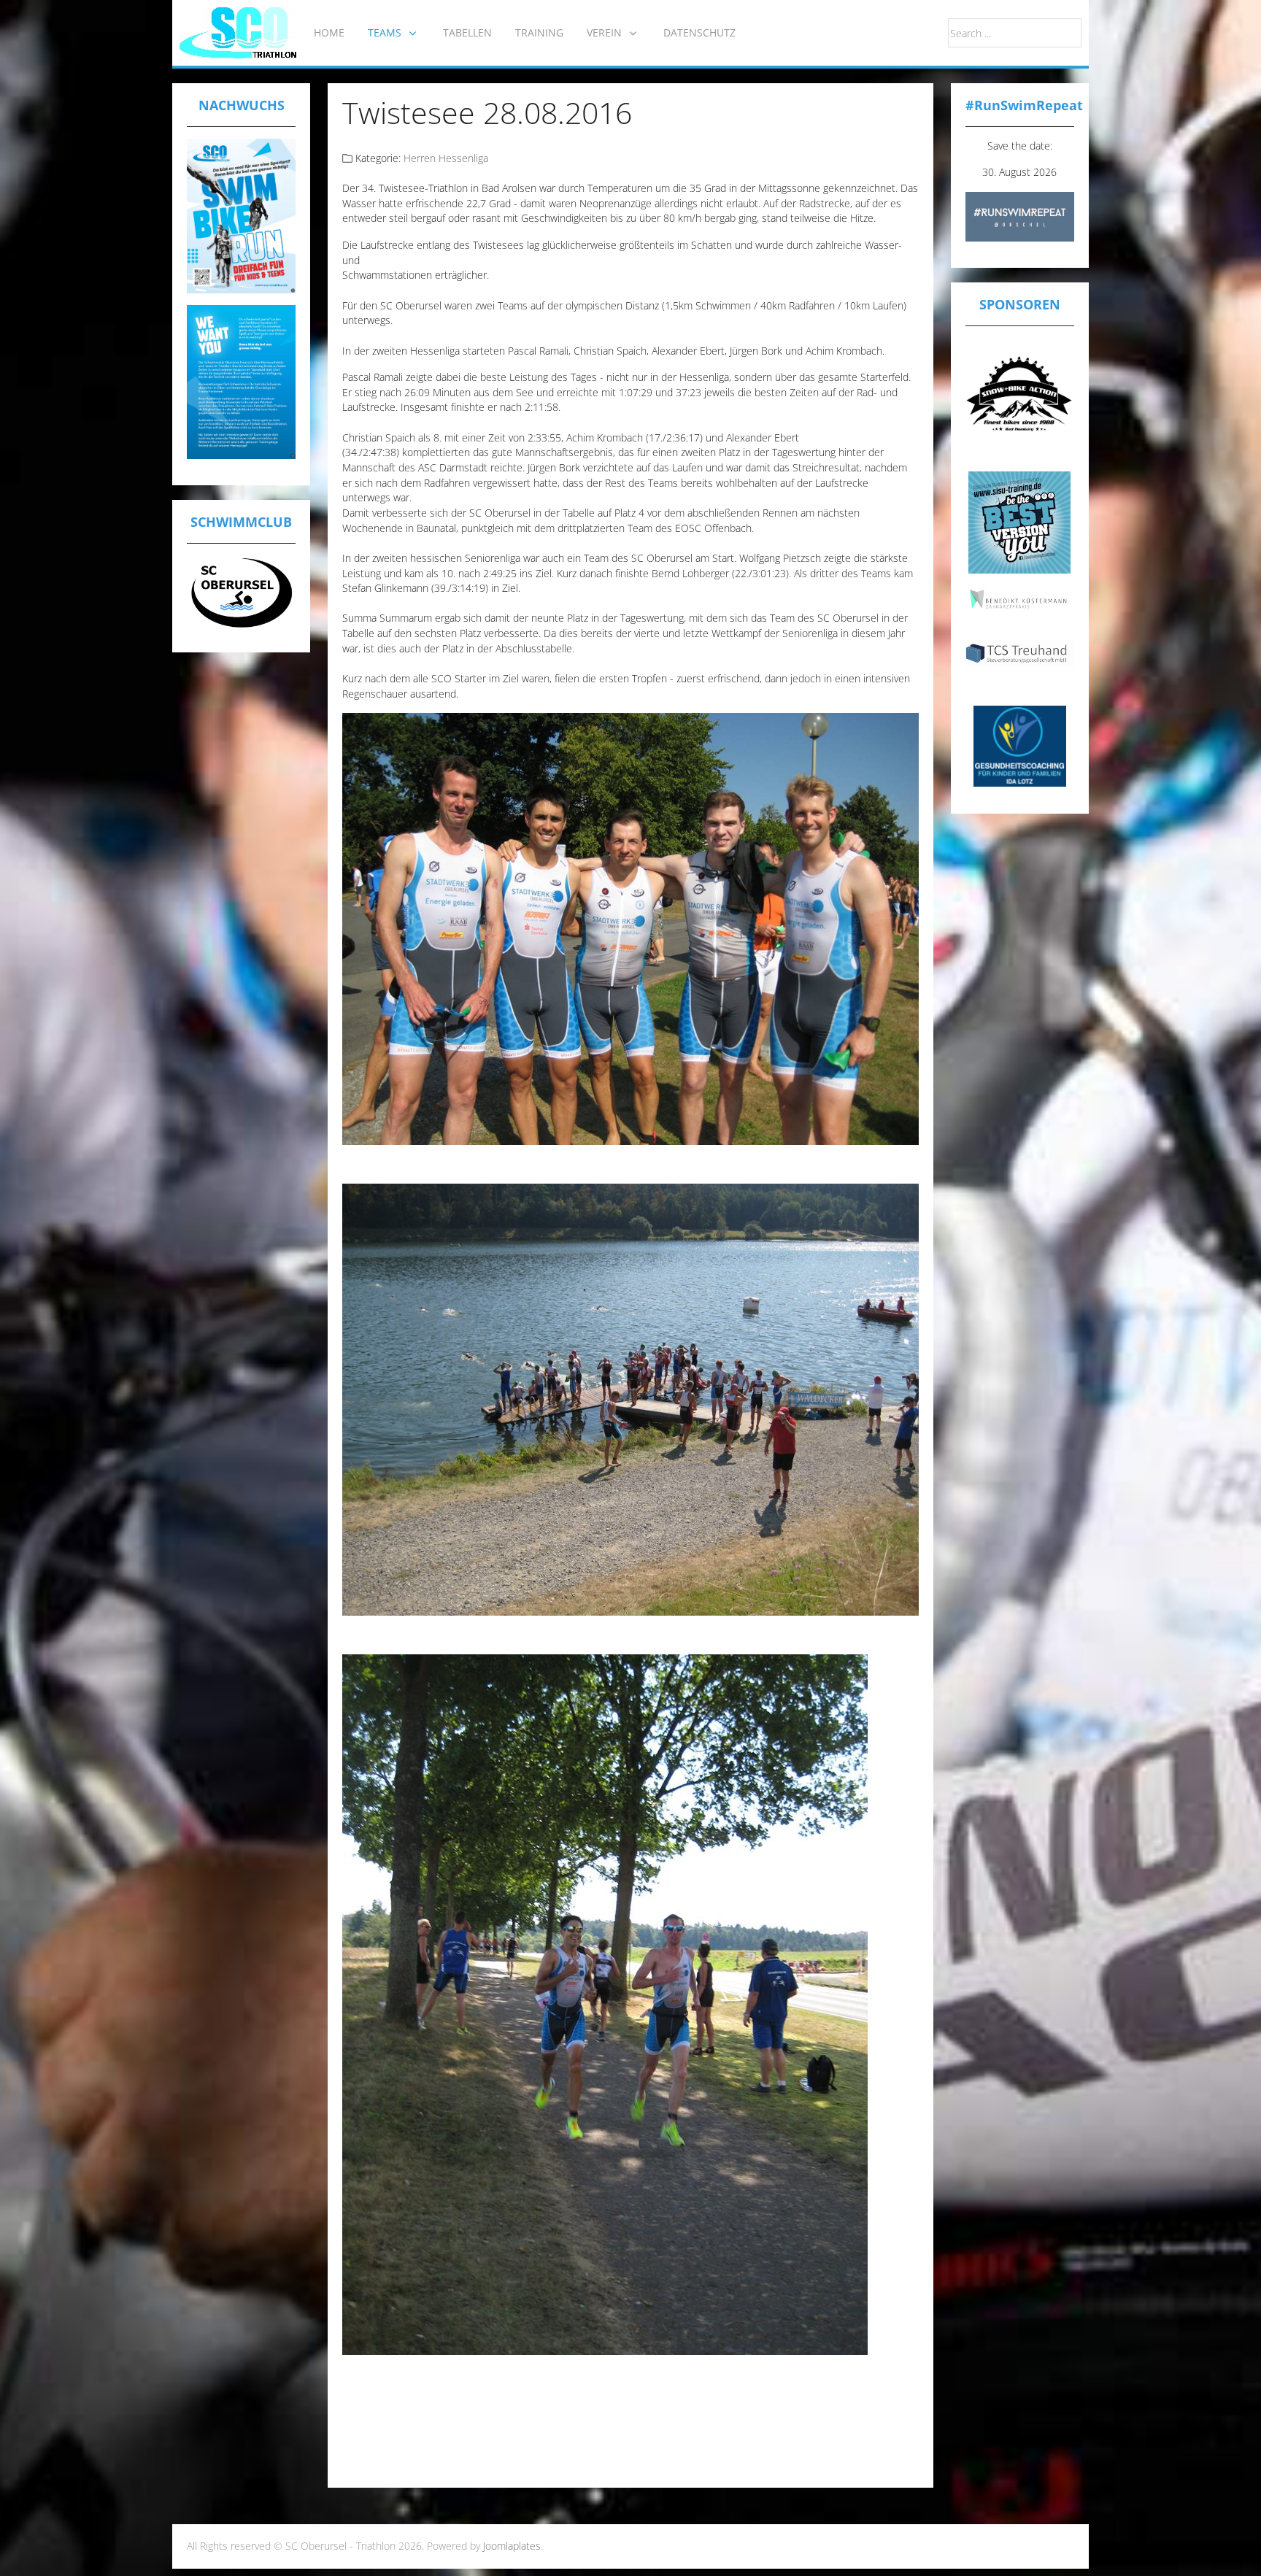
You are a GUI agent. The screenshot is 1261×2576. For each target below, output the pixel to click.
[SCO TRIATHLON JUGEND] (241, 214)
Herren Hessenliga (446, 158)
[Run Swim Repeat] (1020, 216)
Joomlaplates (512, 2546)
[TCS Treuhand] (1020, 652)
